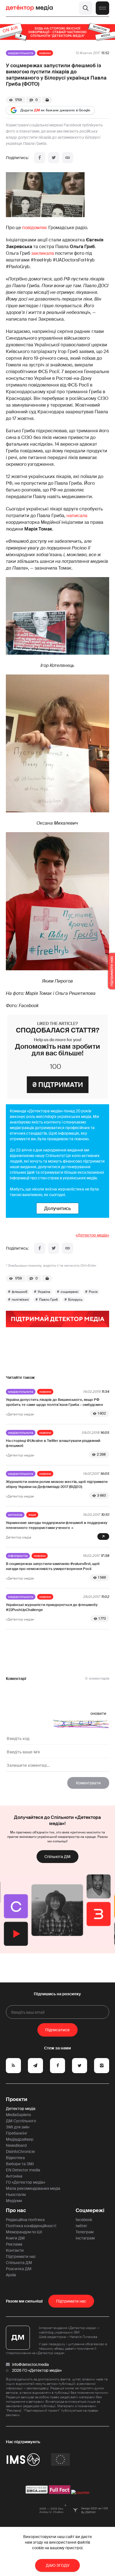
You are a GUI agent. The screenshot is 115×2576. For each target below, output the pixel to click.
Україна (44, 1292)
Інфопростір (18, 1556)
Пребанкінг (17, 2133)
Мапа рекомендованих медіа (33, 2188)
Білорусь (75, 1300)
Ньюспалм (16, 2195)
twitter (81, 2226)
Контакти (15, 2250)
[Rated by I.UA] (80, 2493)
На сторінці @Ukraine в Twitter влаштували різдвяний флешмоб (53, 1443)
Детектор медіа (21, 2109)
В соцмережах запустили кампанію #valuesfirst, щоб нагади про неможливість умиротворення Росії (53, 1566)
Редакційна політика (25, 2220)
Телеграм (85, 2232)
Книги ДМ (15, 2238)
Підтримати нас (21, 2256)
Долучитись (57, 1208)
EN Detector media (23, 2170)
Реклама (14, 2244)
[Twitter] (54, 158)
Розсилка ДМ (19, 2269)
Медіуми (14, 2201)
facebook (84, 2220)
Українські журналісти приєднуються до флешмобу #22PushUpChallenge (52, 1607)
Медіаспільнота (21, 53)
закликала (43, 253)
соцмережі (70, 1292)
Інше (32, 1515)
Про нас (16, 2210)
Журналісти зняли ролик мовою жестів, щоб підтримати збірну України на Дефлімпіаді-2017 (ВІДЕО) (57, 1484)
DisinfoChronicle (20, 2152)
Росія (93, 1292)
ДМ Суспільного (21, 2121)
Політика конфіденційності (31, 2226)
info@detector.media (30, 2364)
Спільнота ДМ (57, 1857)
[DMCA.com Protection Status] (37, 2493)
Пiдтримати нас (71, 2301)
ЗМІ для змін (18, 2127)
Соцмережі (90, 2210)
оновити (98, 1713)
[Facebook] (40, 158)
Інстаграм (85, 2238)
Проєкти (17, 2099)
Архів (11, 2275)
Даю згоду (58, 2565)
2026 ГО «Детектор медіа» (37, 2370)
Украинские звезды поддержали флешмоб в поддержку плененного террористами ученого (57, 1525)
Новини (45, 53)
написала (77, 516)
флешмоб (20, 1292)
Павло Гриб (48, 1300)
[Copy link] (68, 158)
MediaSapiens (18, 2115)
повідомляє (35, 228)
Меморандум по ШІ (24, 2232)
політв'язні (20, 1300)
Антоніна (15, 1515)
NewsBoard (16, 2145)
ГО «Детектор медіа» (26, 2182)
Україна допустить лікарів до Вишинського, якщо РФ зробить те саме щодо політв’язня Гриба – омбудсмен (54, 1402)
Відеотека (15, 2158)
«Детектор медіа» (92, 1235)
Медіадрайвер (20, 2139)
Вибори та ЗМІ (20, 2164)
